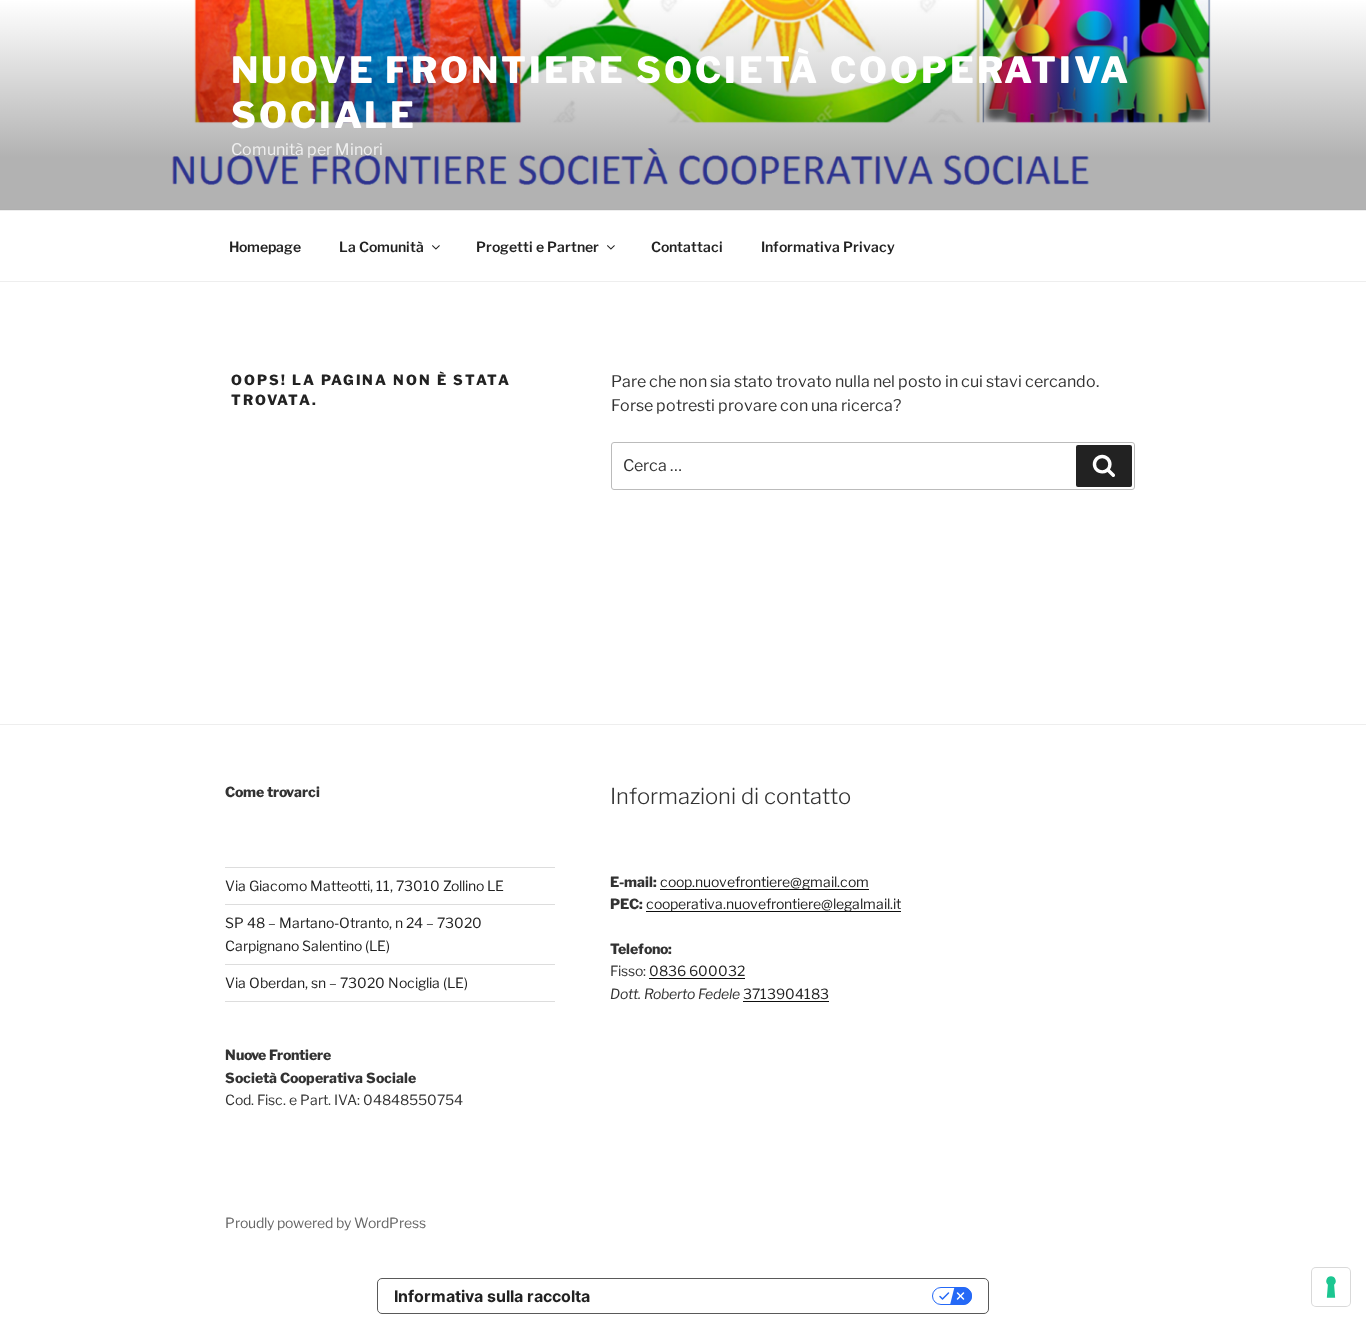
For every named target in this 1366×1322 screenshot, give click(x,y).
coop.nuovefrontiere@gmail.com (764, 881)
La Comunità (381, 246)
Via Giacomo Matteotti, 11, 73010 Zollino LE (364, 885)
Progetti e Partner (537, 246)
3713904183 (786, 993)
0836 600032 (697, 970)
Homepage (265, 246)
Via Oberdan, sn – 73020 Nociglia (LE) (346, 982)
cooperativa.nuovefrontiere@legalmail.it (773, 903)
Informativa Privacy (828, 246)
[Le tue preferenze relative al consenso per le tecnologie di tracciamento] (1331, 1287)
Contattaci (687, 246)
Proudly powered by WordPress (325, 1222)
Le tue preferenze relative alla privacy (771, 1296)
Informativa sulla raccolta (492, 1296)
